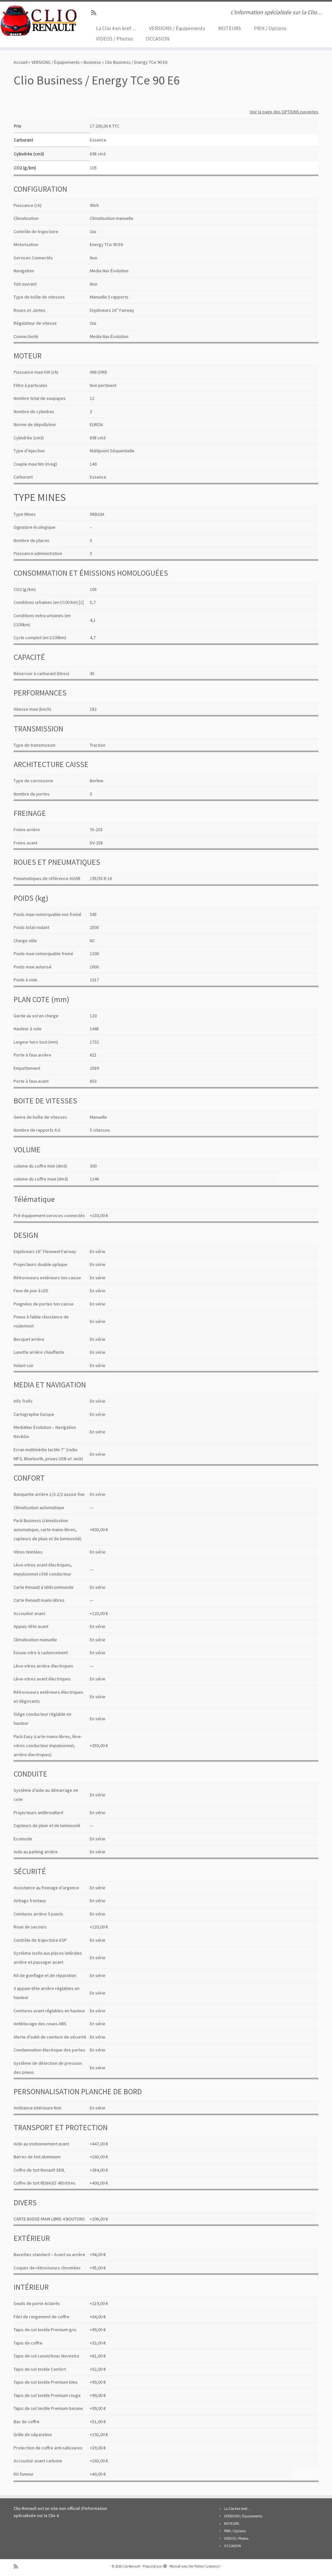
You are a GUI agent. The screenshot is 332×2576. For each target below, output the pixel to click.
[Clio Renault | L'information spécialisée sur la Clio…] (39, 20)
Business (92, 62)
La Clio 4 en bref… (116, 28)
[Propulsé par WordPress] (165, 2565)
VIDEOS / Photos (114, 39)
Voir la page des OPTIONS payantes (284, 112)
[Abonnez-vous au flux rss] (96, 13)
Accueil (21, 62)
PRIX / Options (270, 28)
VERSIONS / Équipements (177, 28)
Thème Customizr (207, 2566)
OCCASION (158, 39)
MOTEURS (230, 28)
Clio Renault (131, 2566)
